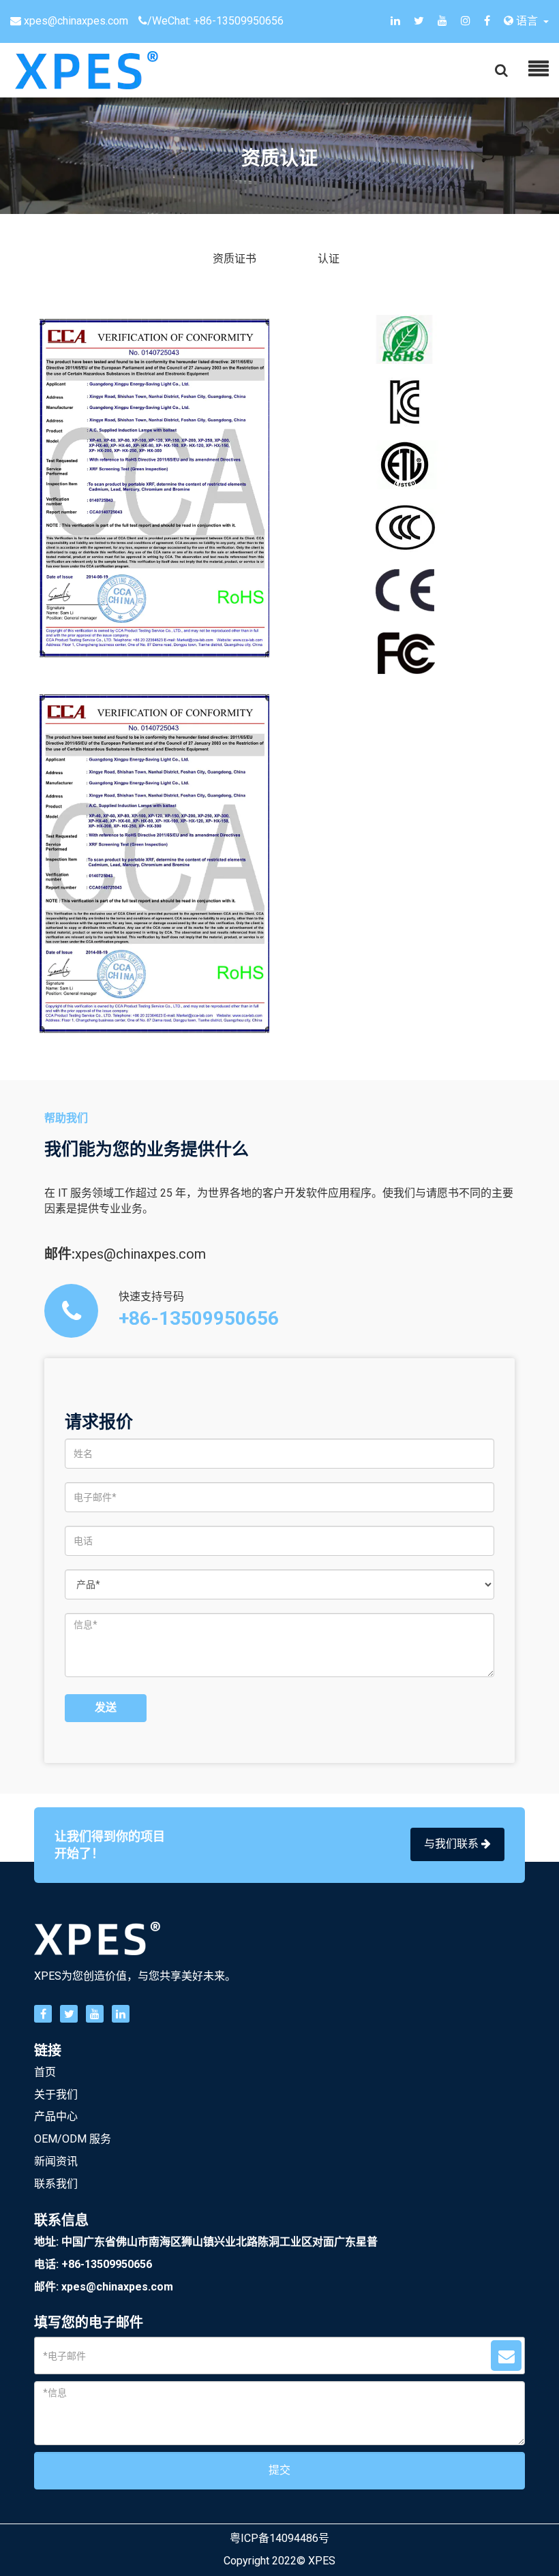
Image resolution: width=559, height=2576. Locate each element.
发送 (106, 1707)
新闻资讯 (56, 2161)
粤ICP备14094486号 (279, 2538)
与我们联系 (453, 1844)
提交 (279, 2470)
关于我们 (56, 2095)
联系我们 (56, 2184)
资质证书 (235, 259)
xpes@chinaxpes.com (76, 21)
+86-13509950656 (239, 21)
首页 (45, 2072)
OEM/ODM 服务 (73, 2139)
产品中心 (56, 2116)
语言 (527, 21)
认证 (329, 259)
